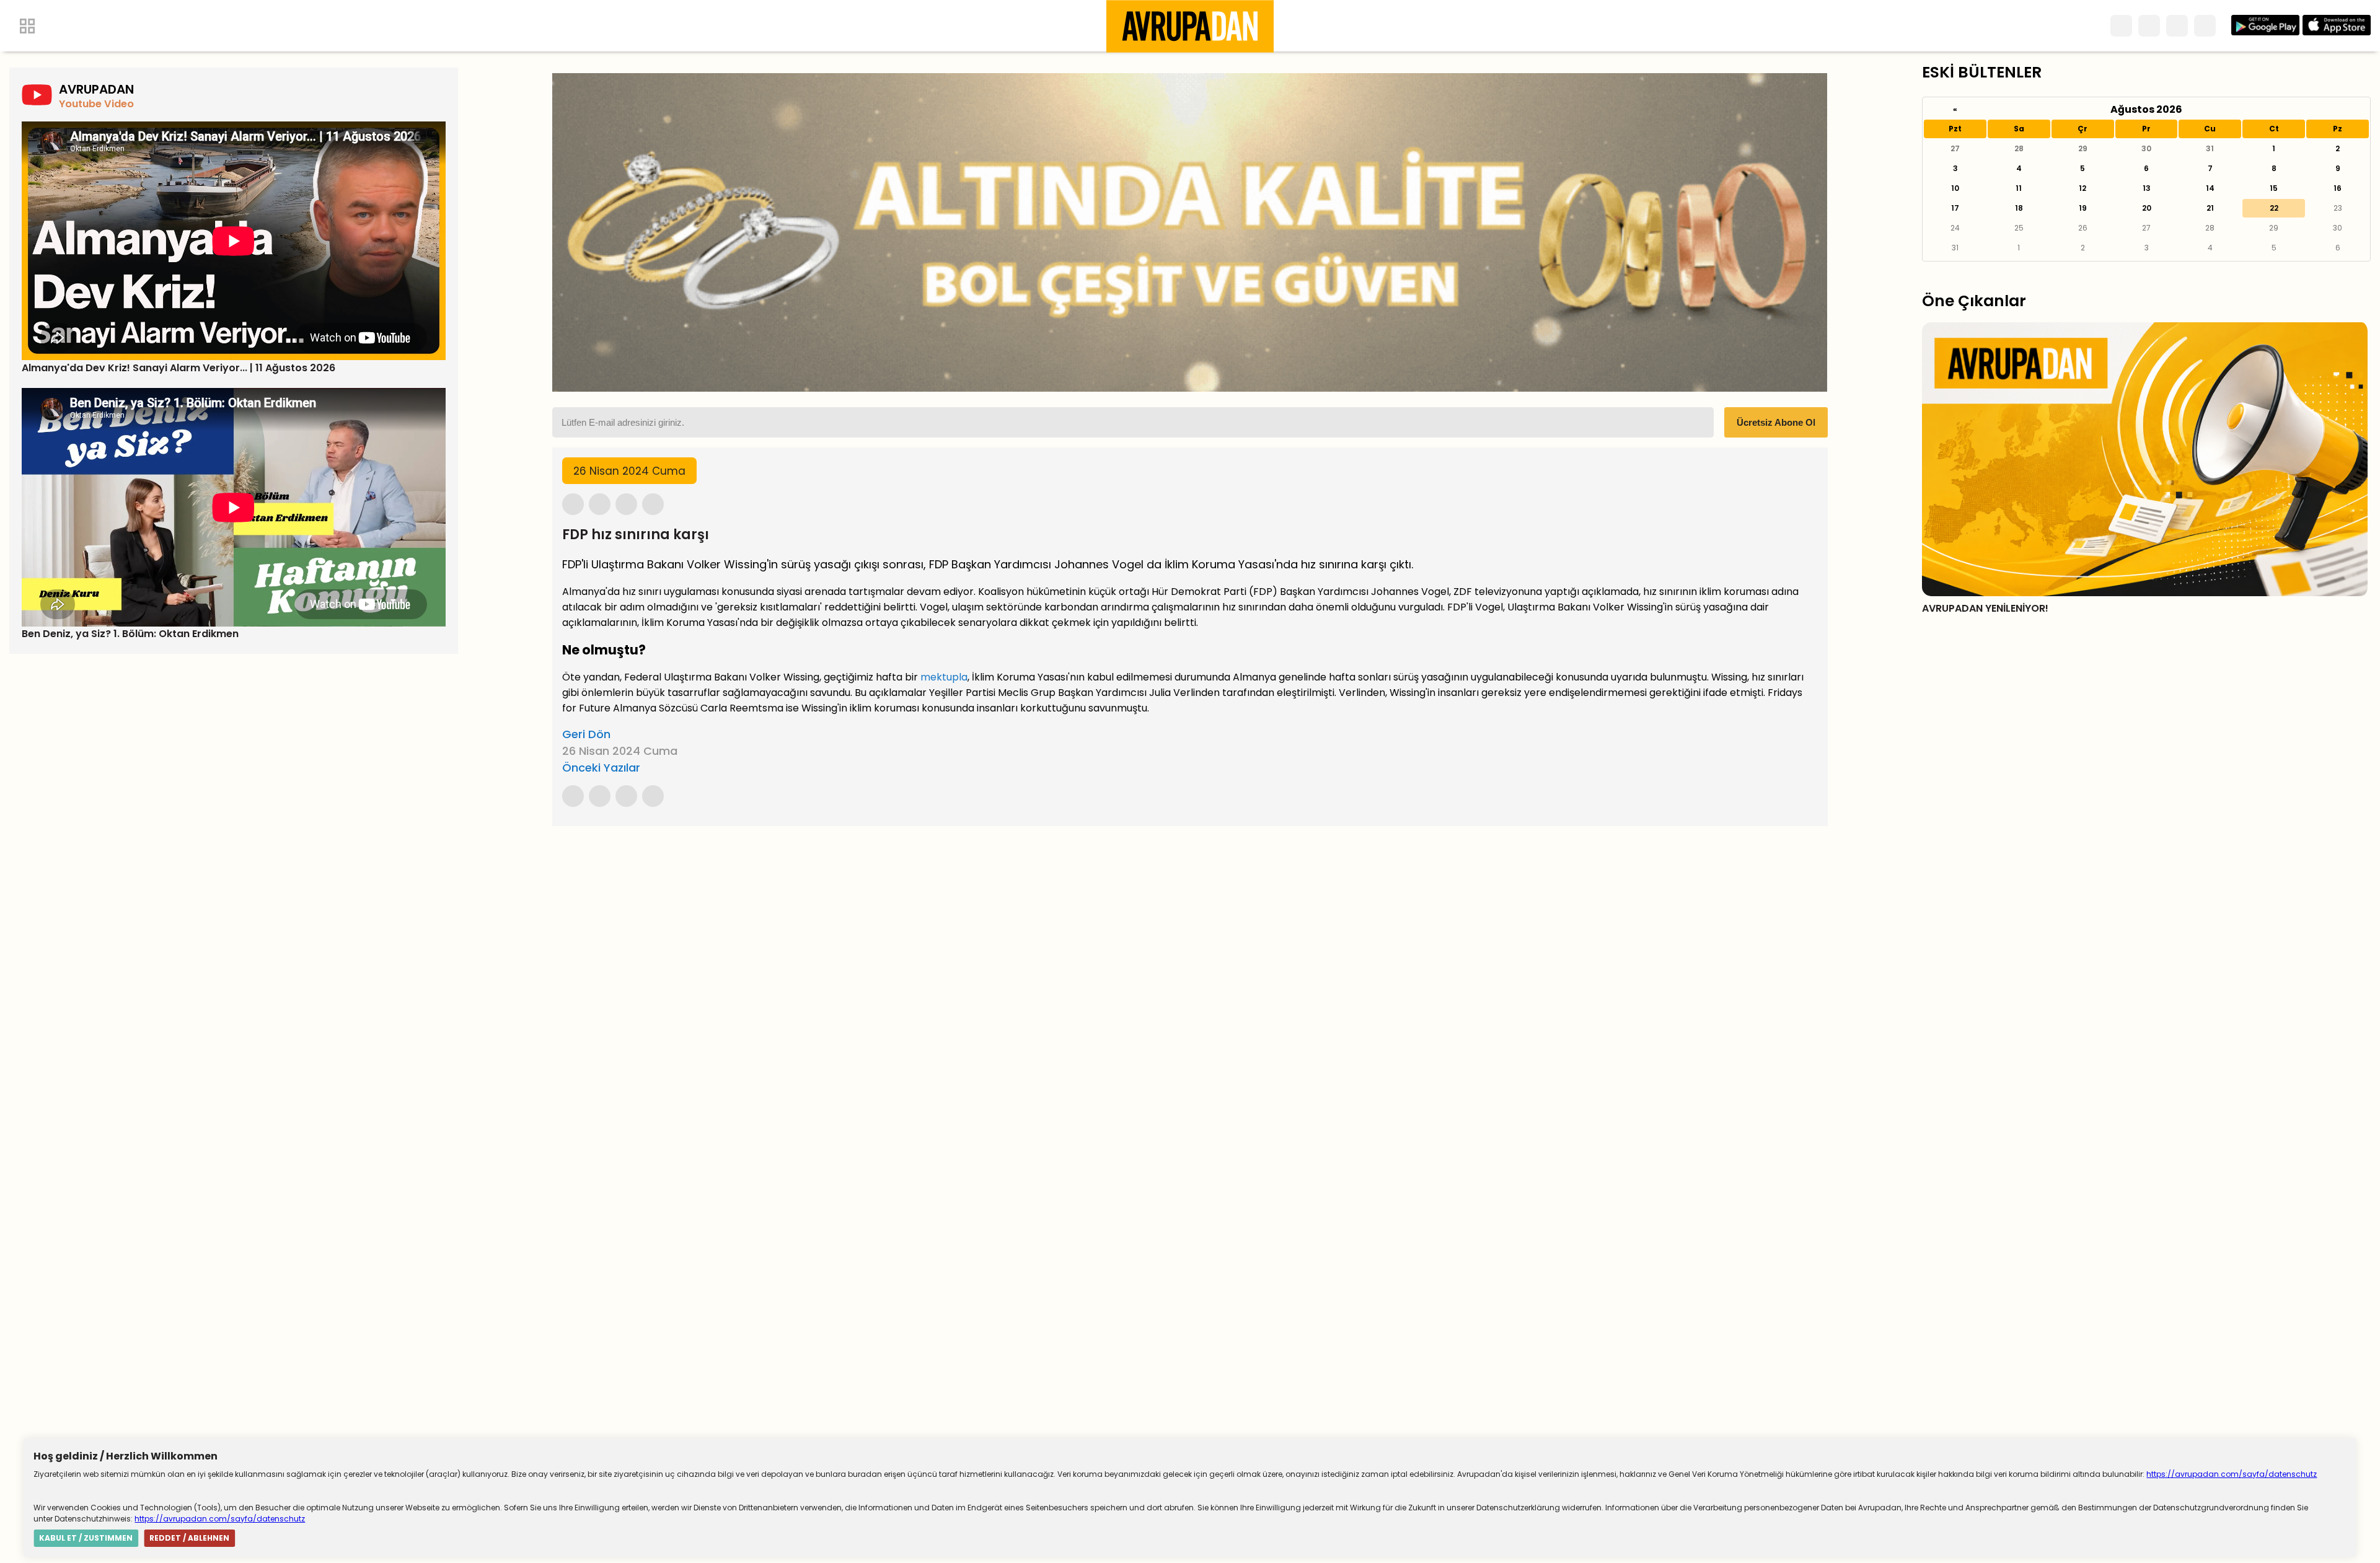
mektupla (944, 677)
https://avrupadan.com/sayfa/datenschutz (2232, 1474)
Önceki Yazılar (601, 768)
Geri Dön (586, 734)
